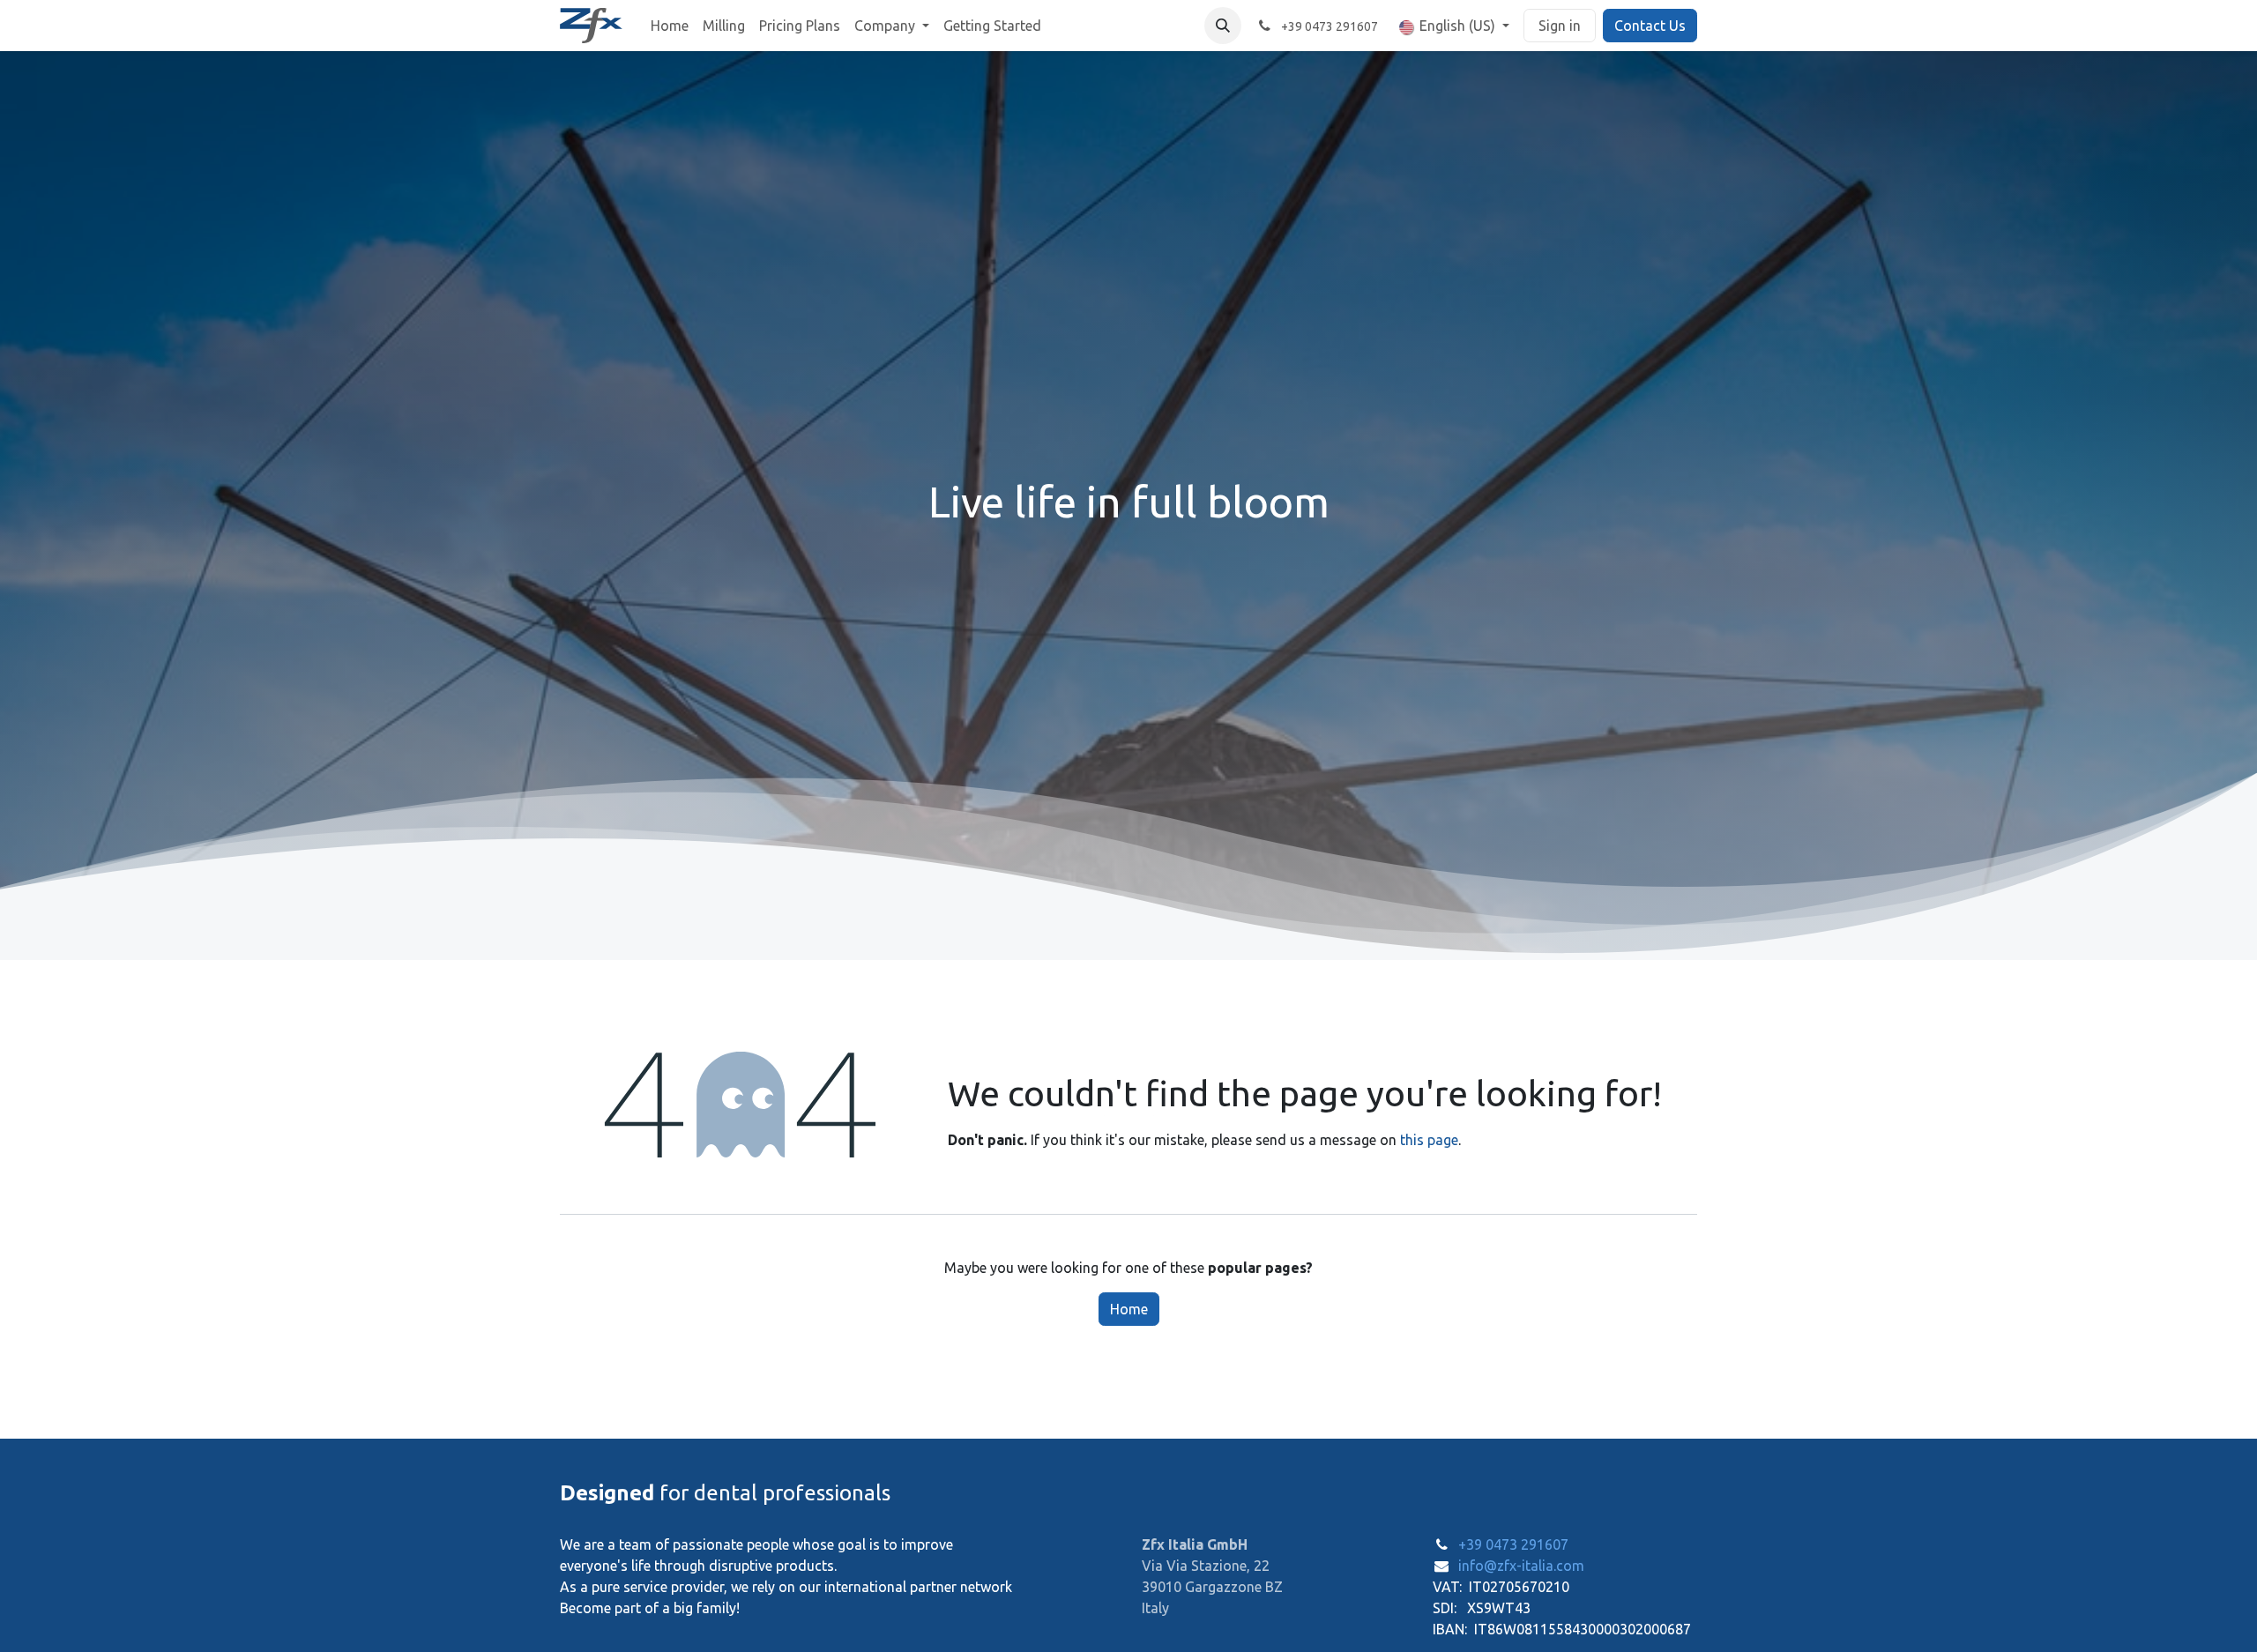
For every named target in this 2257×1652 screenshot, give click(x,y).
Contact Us (1650, 26)
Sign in (1560, 26)
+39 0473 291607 (1513, 1544)
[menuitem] (670, 26)
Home (1129, 1309)
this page (1429, 1140)
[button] (1223, 26)
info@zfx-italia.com (1521, 1566)
